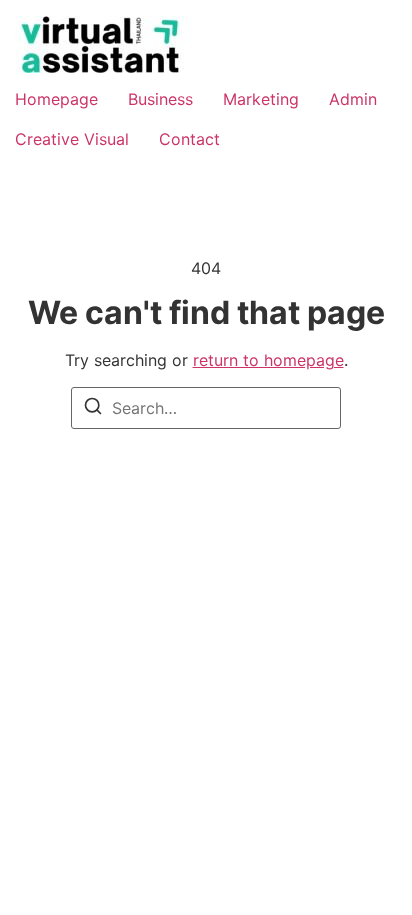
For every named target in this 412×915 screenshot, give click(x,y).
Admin (353, 99)
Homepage (56, 99)
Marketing (261, 99)
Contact (189, 139)
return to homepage (268, 360)
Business (160, 99)
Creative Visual (72, 139)
